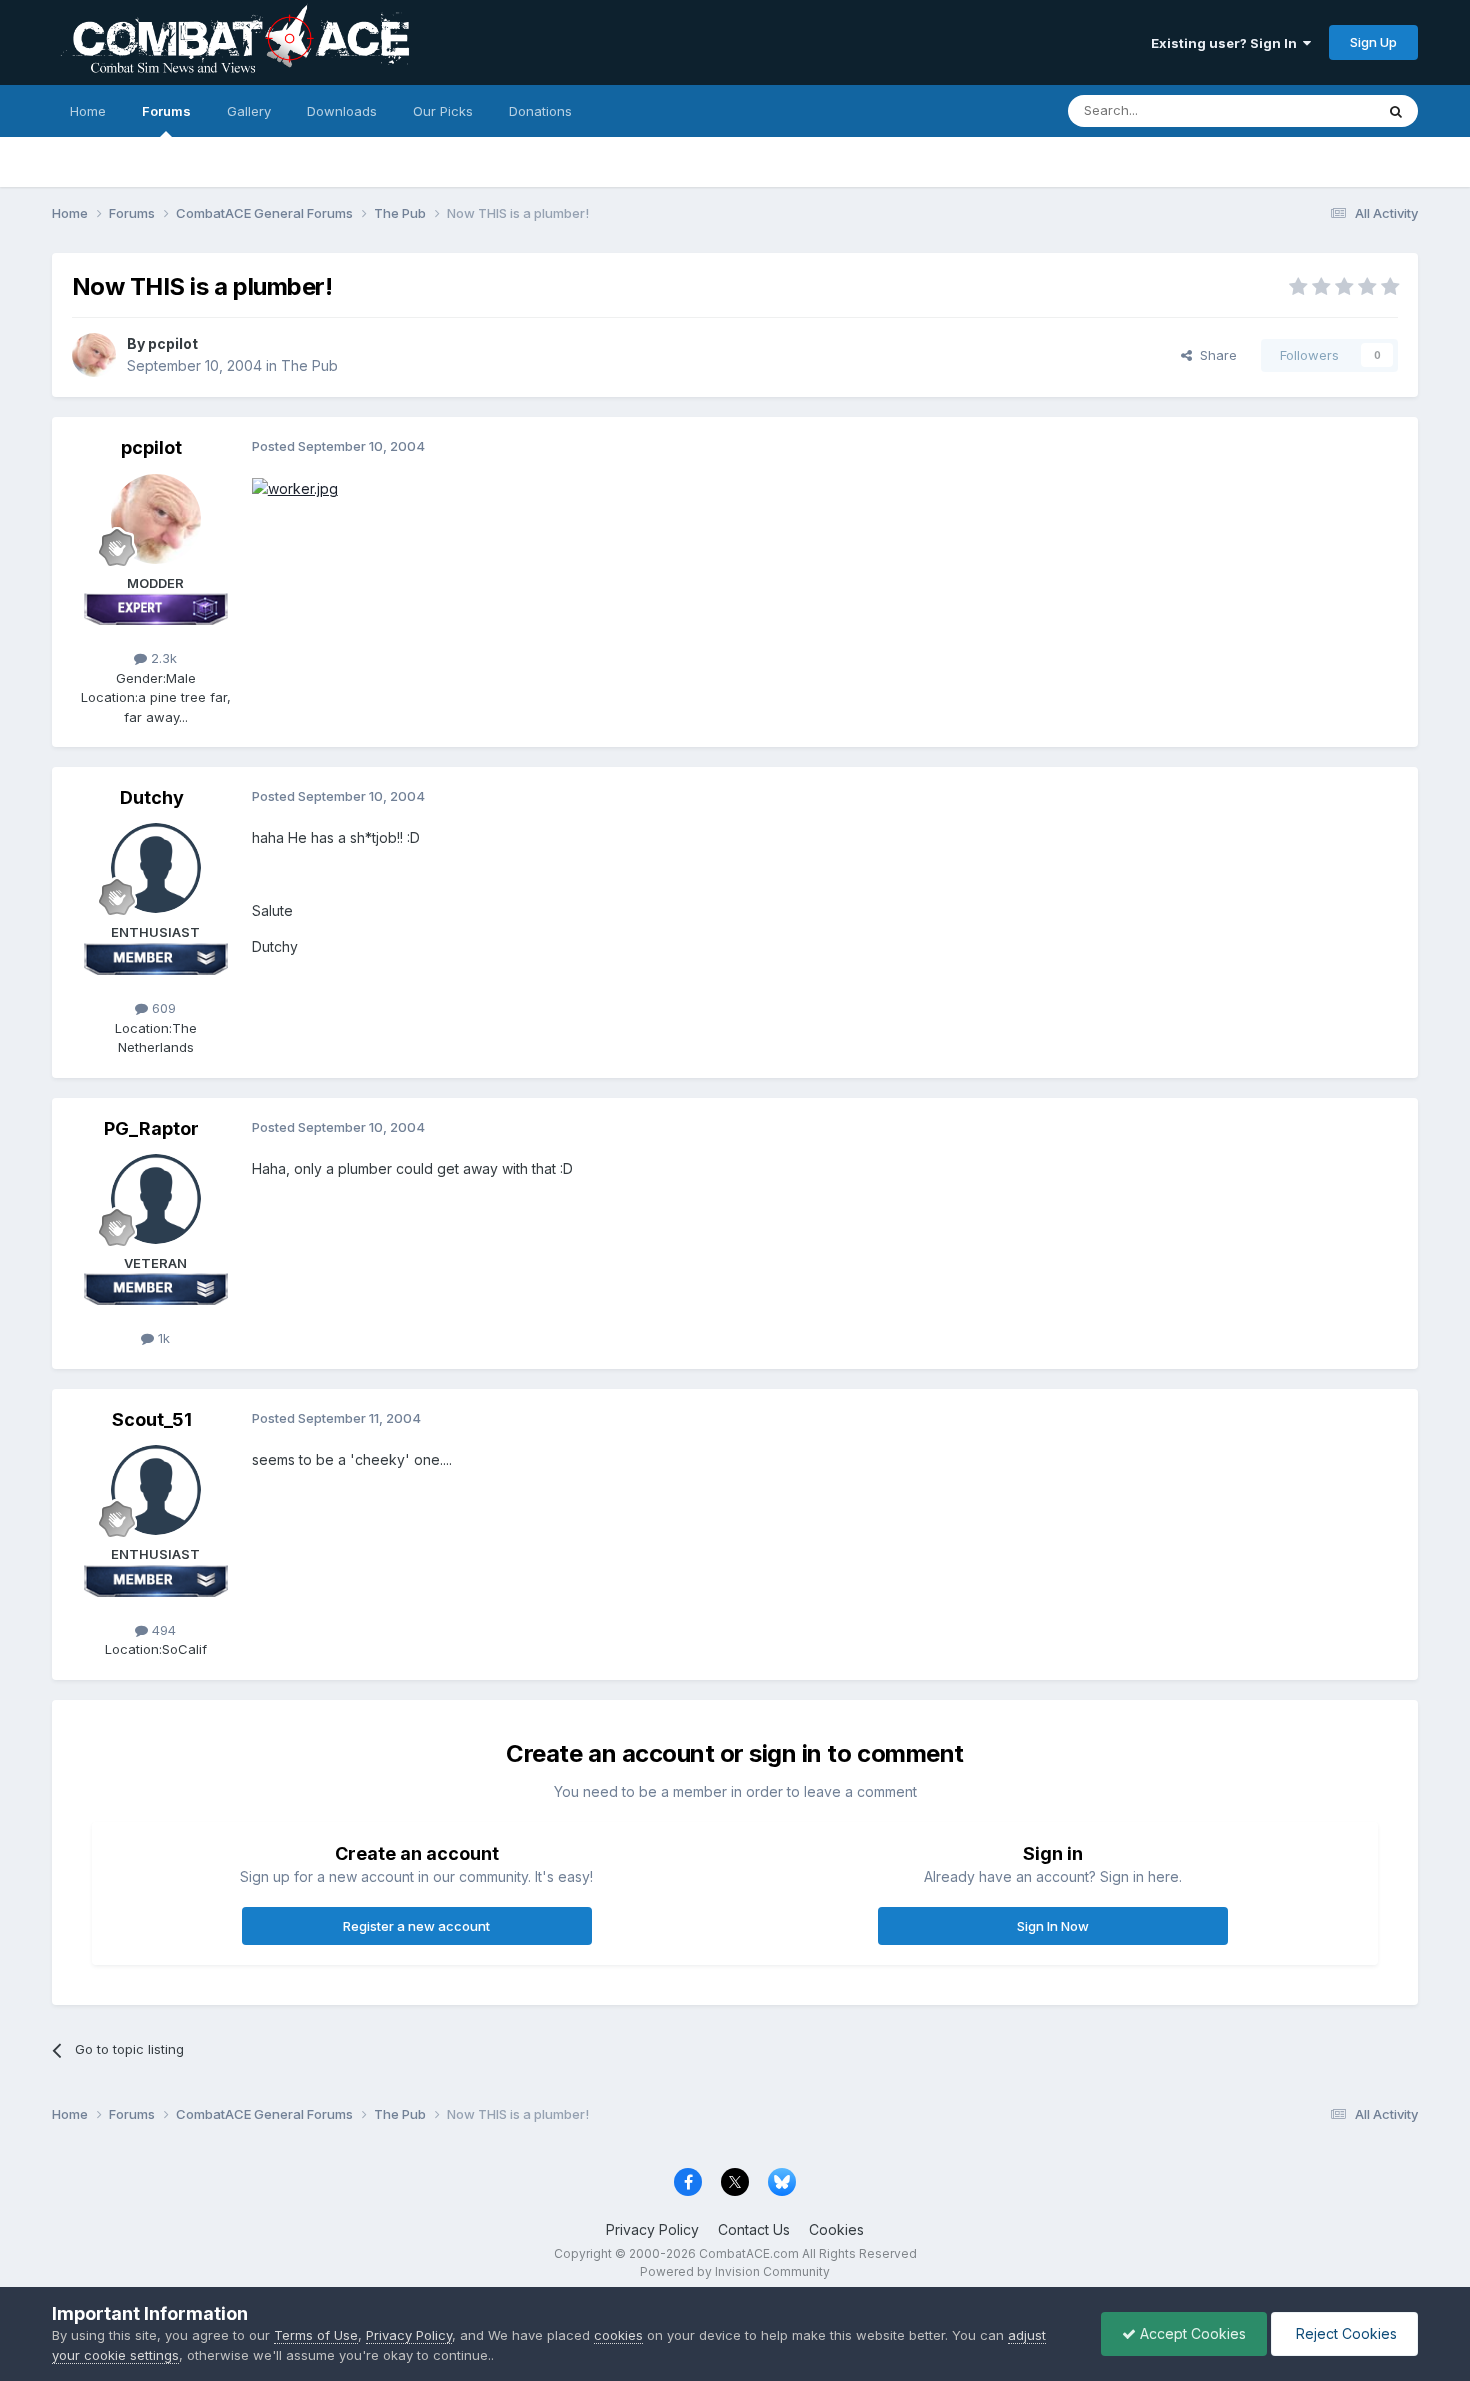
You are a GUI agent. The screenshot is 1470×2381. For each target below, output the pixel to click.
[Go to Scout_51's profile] (156, 1490)
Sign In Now (1053, 1926)
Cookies (836, 2229)
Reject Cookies (1344, 2333)
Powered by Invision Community (735, 2271)
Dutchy (152, 797)
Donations (540, 111)
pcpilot (173, 343)
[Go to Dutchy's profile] (156, 868)
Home (88, 111)
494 (162, 1630)
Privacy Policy (652, 2229)
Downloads (342, 111)
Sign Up (1373, 42)
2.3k (162, 658)
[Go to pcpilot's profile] (94, 355)
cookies (618, 2335)
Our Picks (443, 111)
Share (1214, 355)
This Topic (1315, 110)
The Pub (309, 365)
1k (162, 1338)
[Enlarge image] (295, 487)
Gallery (249, 111)
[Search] (1396, 111)
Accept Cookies (1191, 2333)
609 (162, 1008)
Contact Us (754, 2229)
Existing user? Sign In (1227, 43)
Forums (166, 111)
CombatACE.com (749, 2253)
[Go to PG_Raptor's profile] (156, 1199)
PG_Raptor (151, 1128)
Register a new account (416, 1926)
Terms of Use (316, 2335)
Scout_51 (152, 1419)
